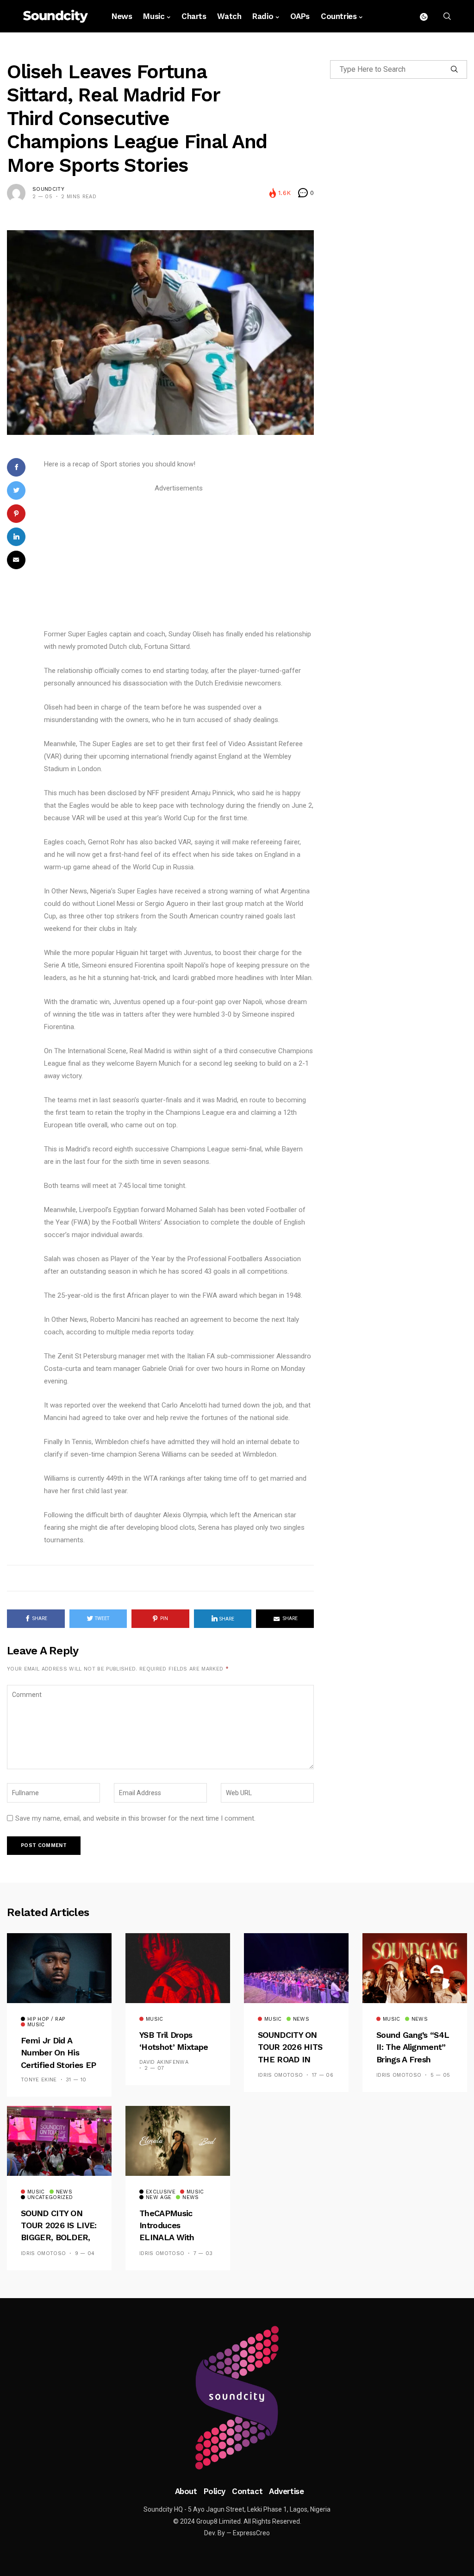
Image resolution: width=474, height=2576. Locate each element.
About (186, 2491)
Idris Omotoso (280, 2075)
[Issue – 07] (237, 2398)
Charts (194, 16)
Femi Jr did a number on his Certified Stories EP (58, 2053)
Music (154, 16)
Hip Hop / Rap (46, 2019)
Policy (215, 2491)
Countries (339, 16)
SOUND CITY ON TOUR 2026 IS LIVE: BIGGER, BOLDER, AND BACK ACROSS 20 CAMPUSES (59, 2238)
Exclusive (161, 2192)
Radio (263, 16)
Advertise (286, 2491)
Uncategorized (50, 2198)
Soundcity (48, 189)
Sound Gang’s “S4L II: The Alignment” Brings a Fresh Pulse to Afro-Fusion (413, 2059)
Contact (247, 2491)
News (122, 16)
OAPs (300, 16)
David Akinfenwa (164, 2062)
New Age (159, 2198)
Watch (229, 16)
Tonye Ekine (39, 2080)
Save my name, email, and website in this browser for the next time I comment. (135, 1818)
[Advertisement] (179, 559)
